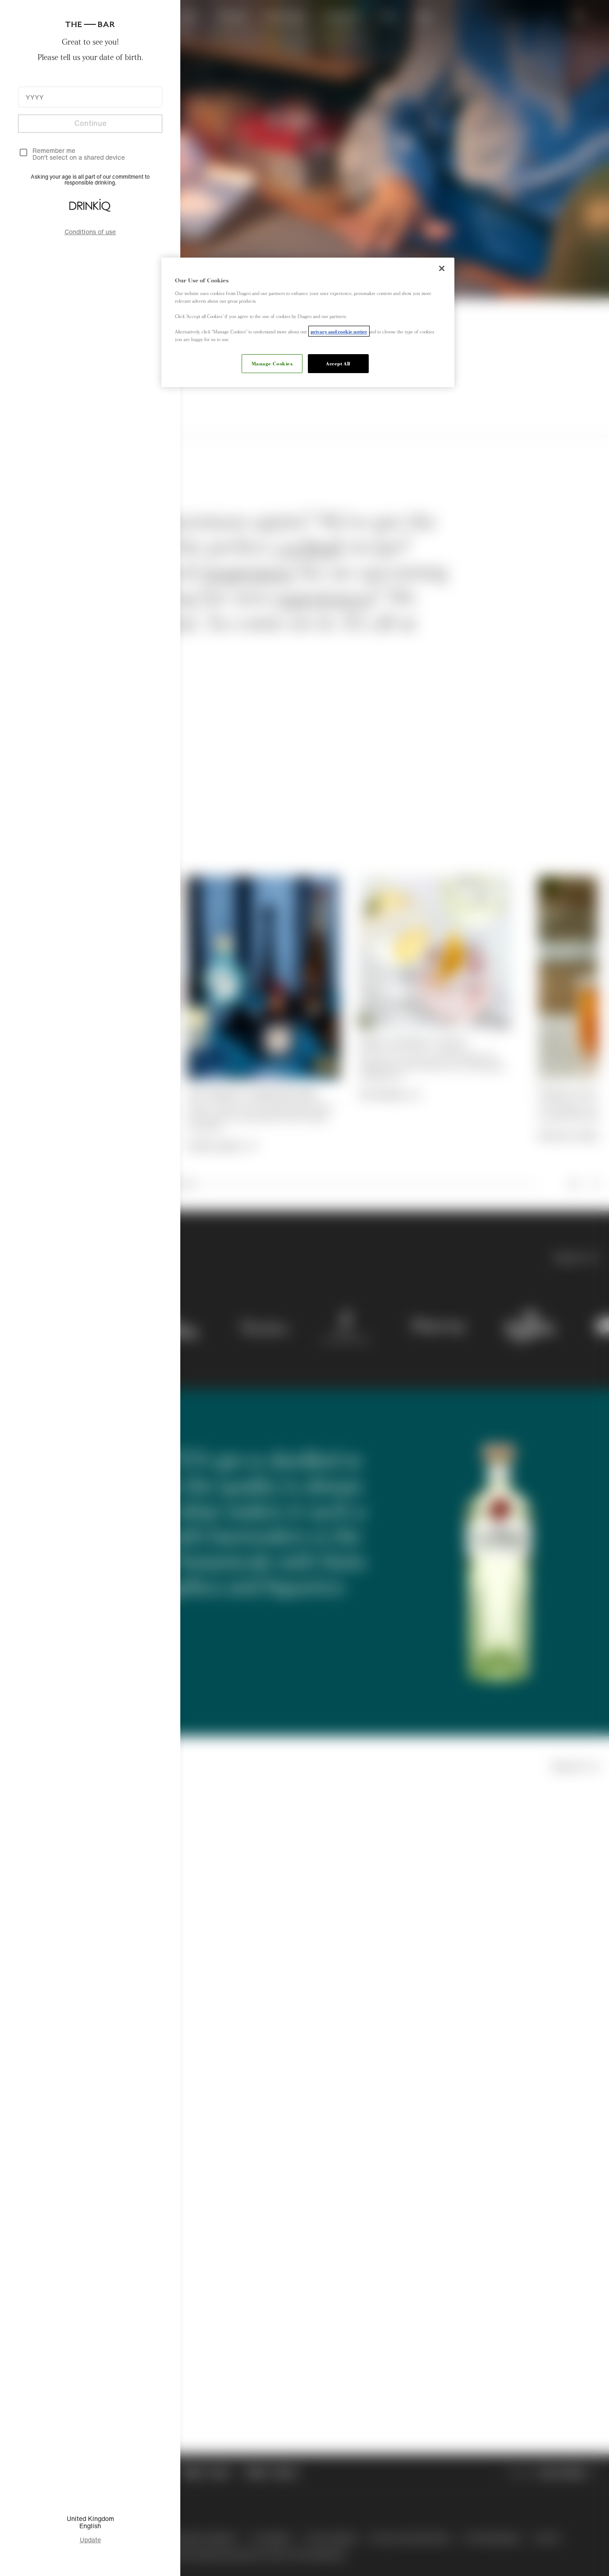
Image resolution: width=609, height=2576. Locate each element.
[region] (308, 322)
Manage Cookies (272, 363)
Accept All (338, 363)
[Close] (442, 268)
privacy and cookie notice (339, 331)
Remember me (54, 150)
